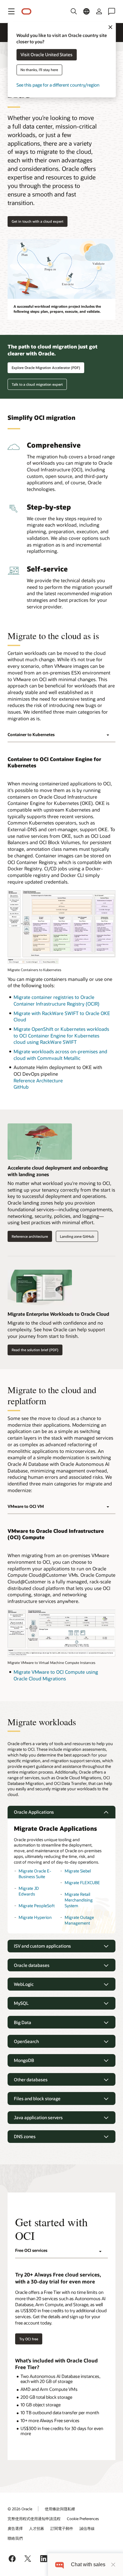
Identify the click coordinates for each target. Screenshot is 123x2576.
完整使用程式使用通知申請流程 (34, 2519)
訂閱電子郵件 (62, 2528)
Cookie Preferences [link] (83, 2519)
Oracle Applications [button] (34, 1812)
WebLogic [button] (24, 1984)
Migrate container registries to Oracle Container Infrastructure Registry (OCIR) (56, 1000)
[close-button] (113, 2565)
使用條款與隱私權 (60, 2509)
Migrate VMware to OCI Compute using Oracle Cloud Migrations (56, 1675)
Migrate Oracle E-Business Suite (35, 1874)
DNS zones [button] (25, 2136)
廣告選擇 (15, 2528)
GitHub (21, 1087)
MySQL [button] (21, 2003)
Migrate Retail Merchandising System (79, 1900)
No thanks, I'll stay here (39, 70)
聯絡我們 (15, 2538)
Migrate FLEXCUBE (82, 1883)
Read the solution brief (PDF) (35, 1350)
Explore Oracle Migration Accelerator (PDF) (46, 368)
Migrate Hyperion (35, 1917)
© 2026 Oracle (20, 2509)
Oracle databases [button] (32, 1965)
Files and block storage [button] (37, 2098)
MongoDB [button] (24, 2060)
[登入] (99, 11)
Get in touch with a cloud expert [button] (38, 221)
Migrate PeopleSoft (37, 1906)
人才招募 (37, 2528)
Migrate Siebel (78, 1871)
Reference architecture (30, 1236)
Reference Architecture (38, 1080)
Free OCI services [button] (31, 2250)
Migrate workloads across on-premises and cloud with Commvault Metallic (60, 1055)
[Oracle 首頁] (26, 12)
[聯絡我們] (112, 11)
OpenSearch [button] (26, 2041)
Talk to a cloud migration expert (37, 384)
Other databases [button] (31, 2080)
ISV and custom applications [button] (42, 1946)
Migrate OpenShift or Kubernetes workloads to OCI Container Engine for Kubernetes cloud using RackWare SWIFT (61, 1035)
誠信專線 (87, 2528)
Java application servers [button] (38, 2117)
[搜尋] (74, 11)
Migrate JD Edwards (29, 1891)
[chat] (59, 2564)
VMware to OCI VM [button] (26, 1506)
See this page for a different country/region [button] (58, 85)
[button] (11, 11)
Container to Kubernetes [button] (31, 735)
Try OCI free (29, 2339)
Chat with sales (88, 2564)
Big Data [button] (23, 2022)
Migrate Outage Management (79, 1920)
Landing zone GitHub (77, 1236)
